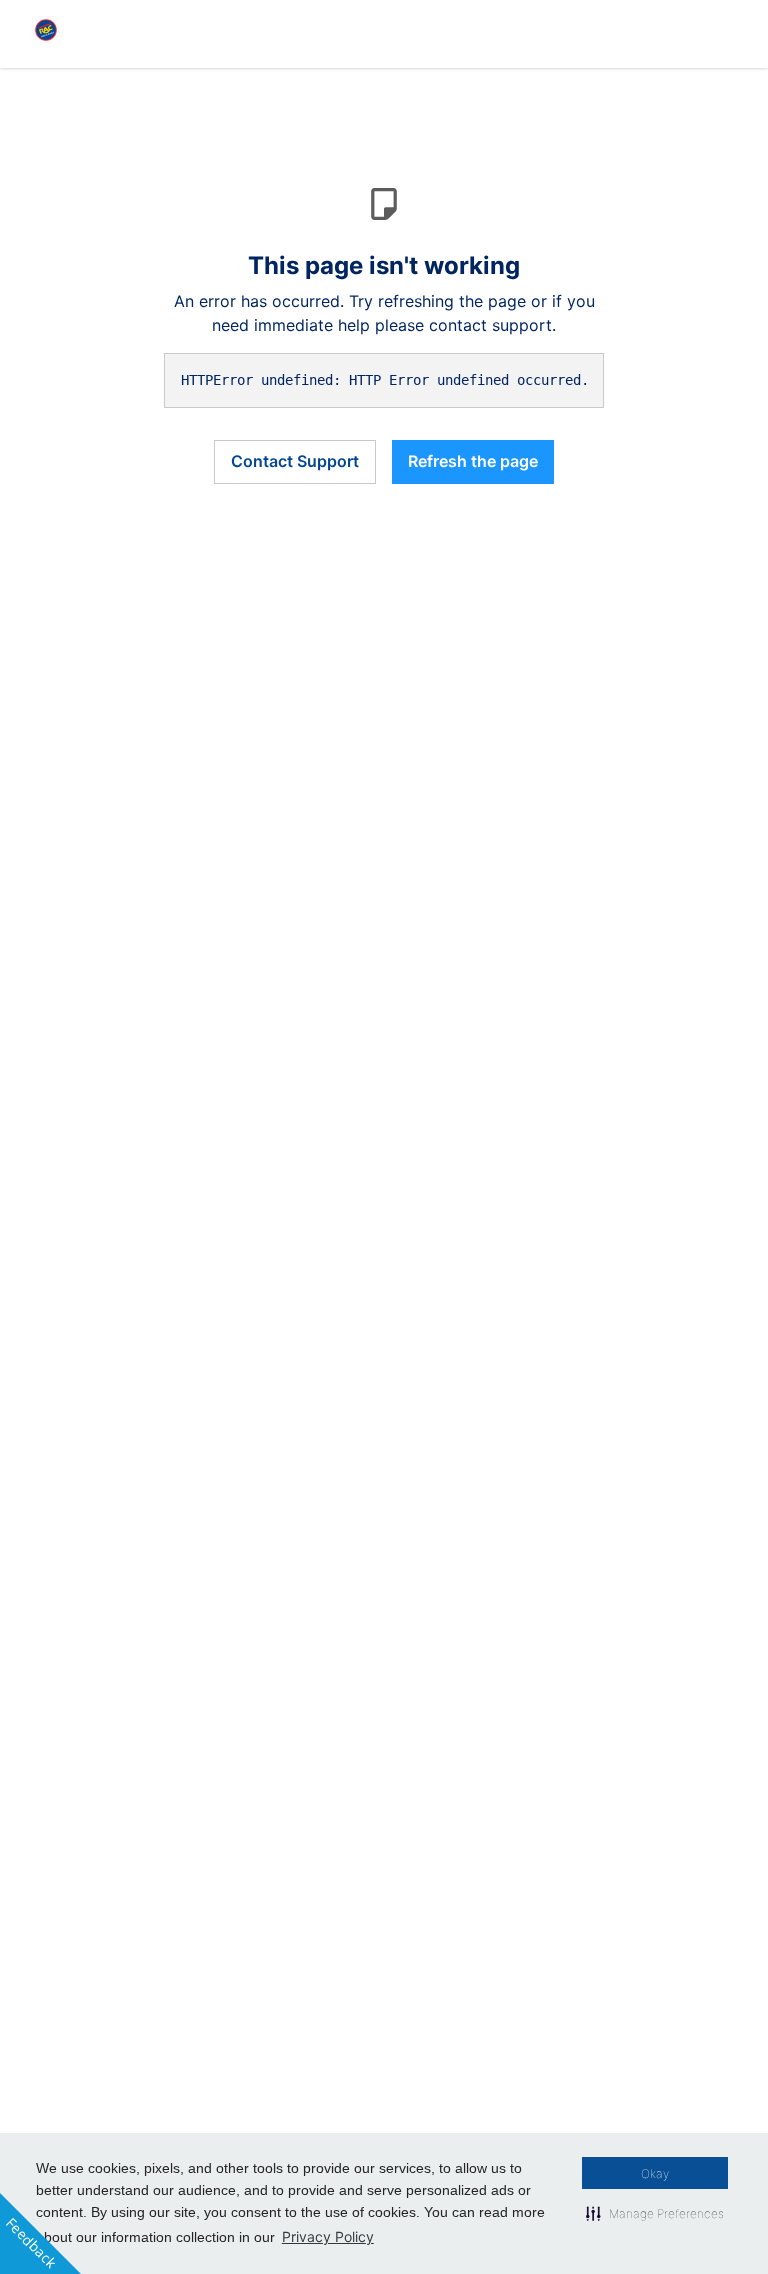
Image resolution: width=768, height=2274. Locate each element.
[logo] (46, 30)
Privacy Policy (328, 2236)
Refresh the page (473, 461)
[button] (655, 2213)
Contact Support (295, 461)
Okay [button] (655, 2173)
